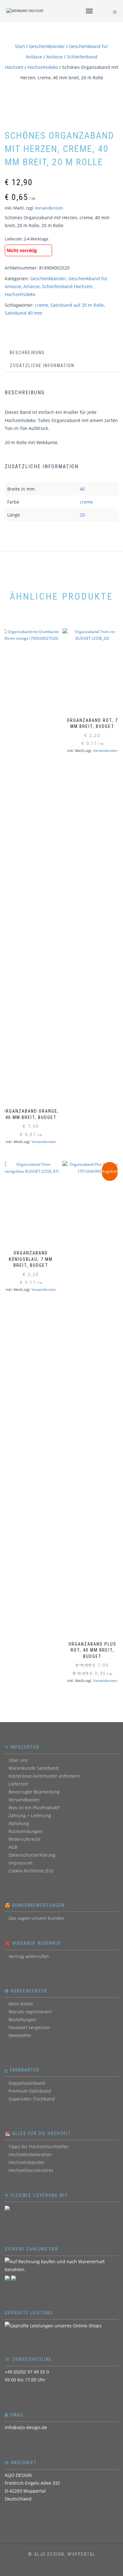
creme (42, 305)
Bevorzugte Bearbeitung (34, 1792)
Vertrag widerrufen (29, 1956)
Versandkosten (49, 208)
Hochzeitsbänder (26, 2162)
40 (82, 489)
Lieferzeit (18, 1784)
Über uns (18, 1760)
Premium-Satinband (30, 2091)
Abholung (19, 1823)
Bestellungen (22, 2020)
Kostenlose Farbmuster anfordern (44, 1776)
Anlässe (55, 57)
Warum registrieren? (30, 2012)
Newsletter (20, 2035)
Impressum (20, 1863)
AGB (13, 1847)
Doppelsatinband (27, 2083)
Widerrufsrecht (25, 1839)
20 (82, 515)
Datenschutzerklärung (32, 1855)
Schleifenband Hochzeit (67, 286)
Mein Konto (21, 2004)
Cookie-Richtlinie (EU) (31, 1871)
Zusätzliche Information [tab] (42, 366)
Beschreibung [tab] (27, 353)
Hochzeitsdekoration (30, 2154)
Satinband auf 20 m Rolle (77, 305)
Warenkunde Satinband (34, 1768)
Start (20, 46)
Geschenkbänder (47, 46)
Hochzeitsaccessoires (31, 2170)
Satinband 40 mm (23, 313)
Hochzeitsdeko (43, 67)
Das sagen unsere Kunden (36, 1918)
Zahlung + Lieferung (30, 1815)
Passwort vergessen (29, 2027)
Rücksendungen (26, 1831)
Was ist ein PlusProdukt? (34, 1808)
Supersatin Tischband (32, 2099)
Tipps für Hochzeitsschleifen (39, 2147)
